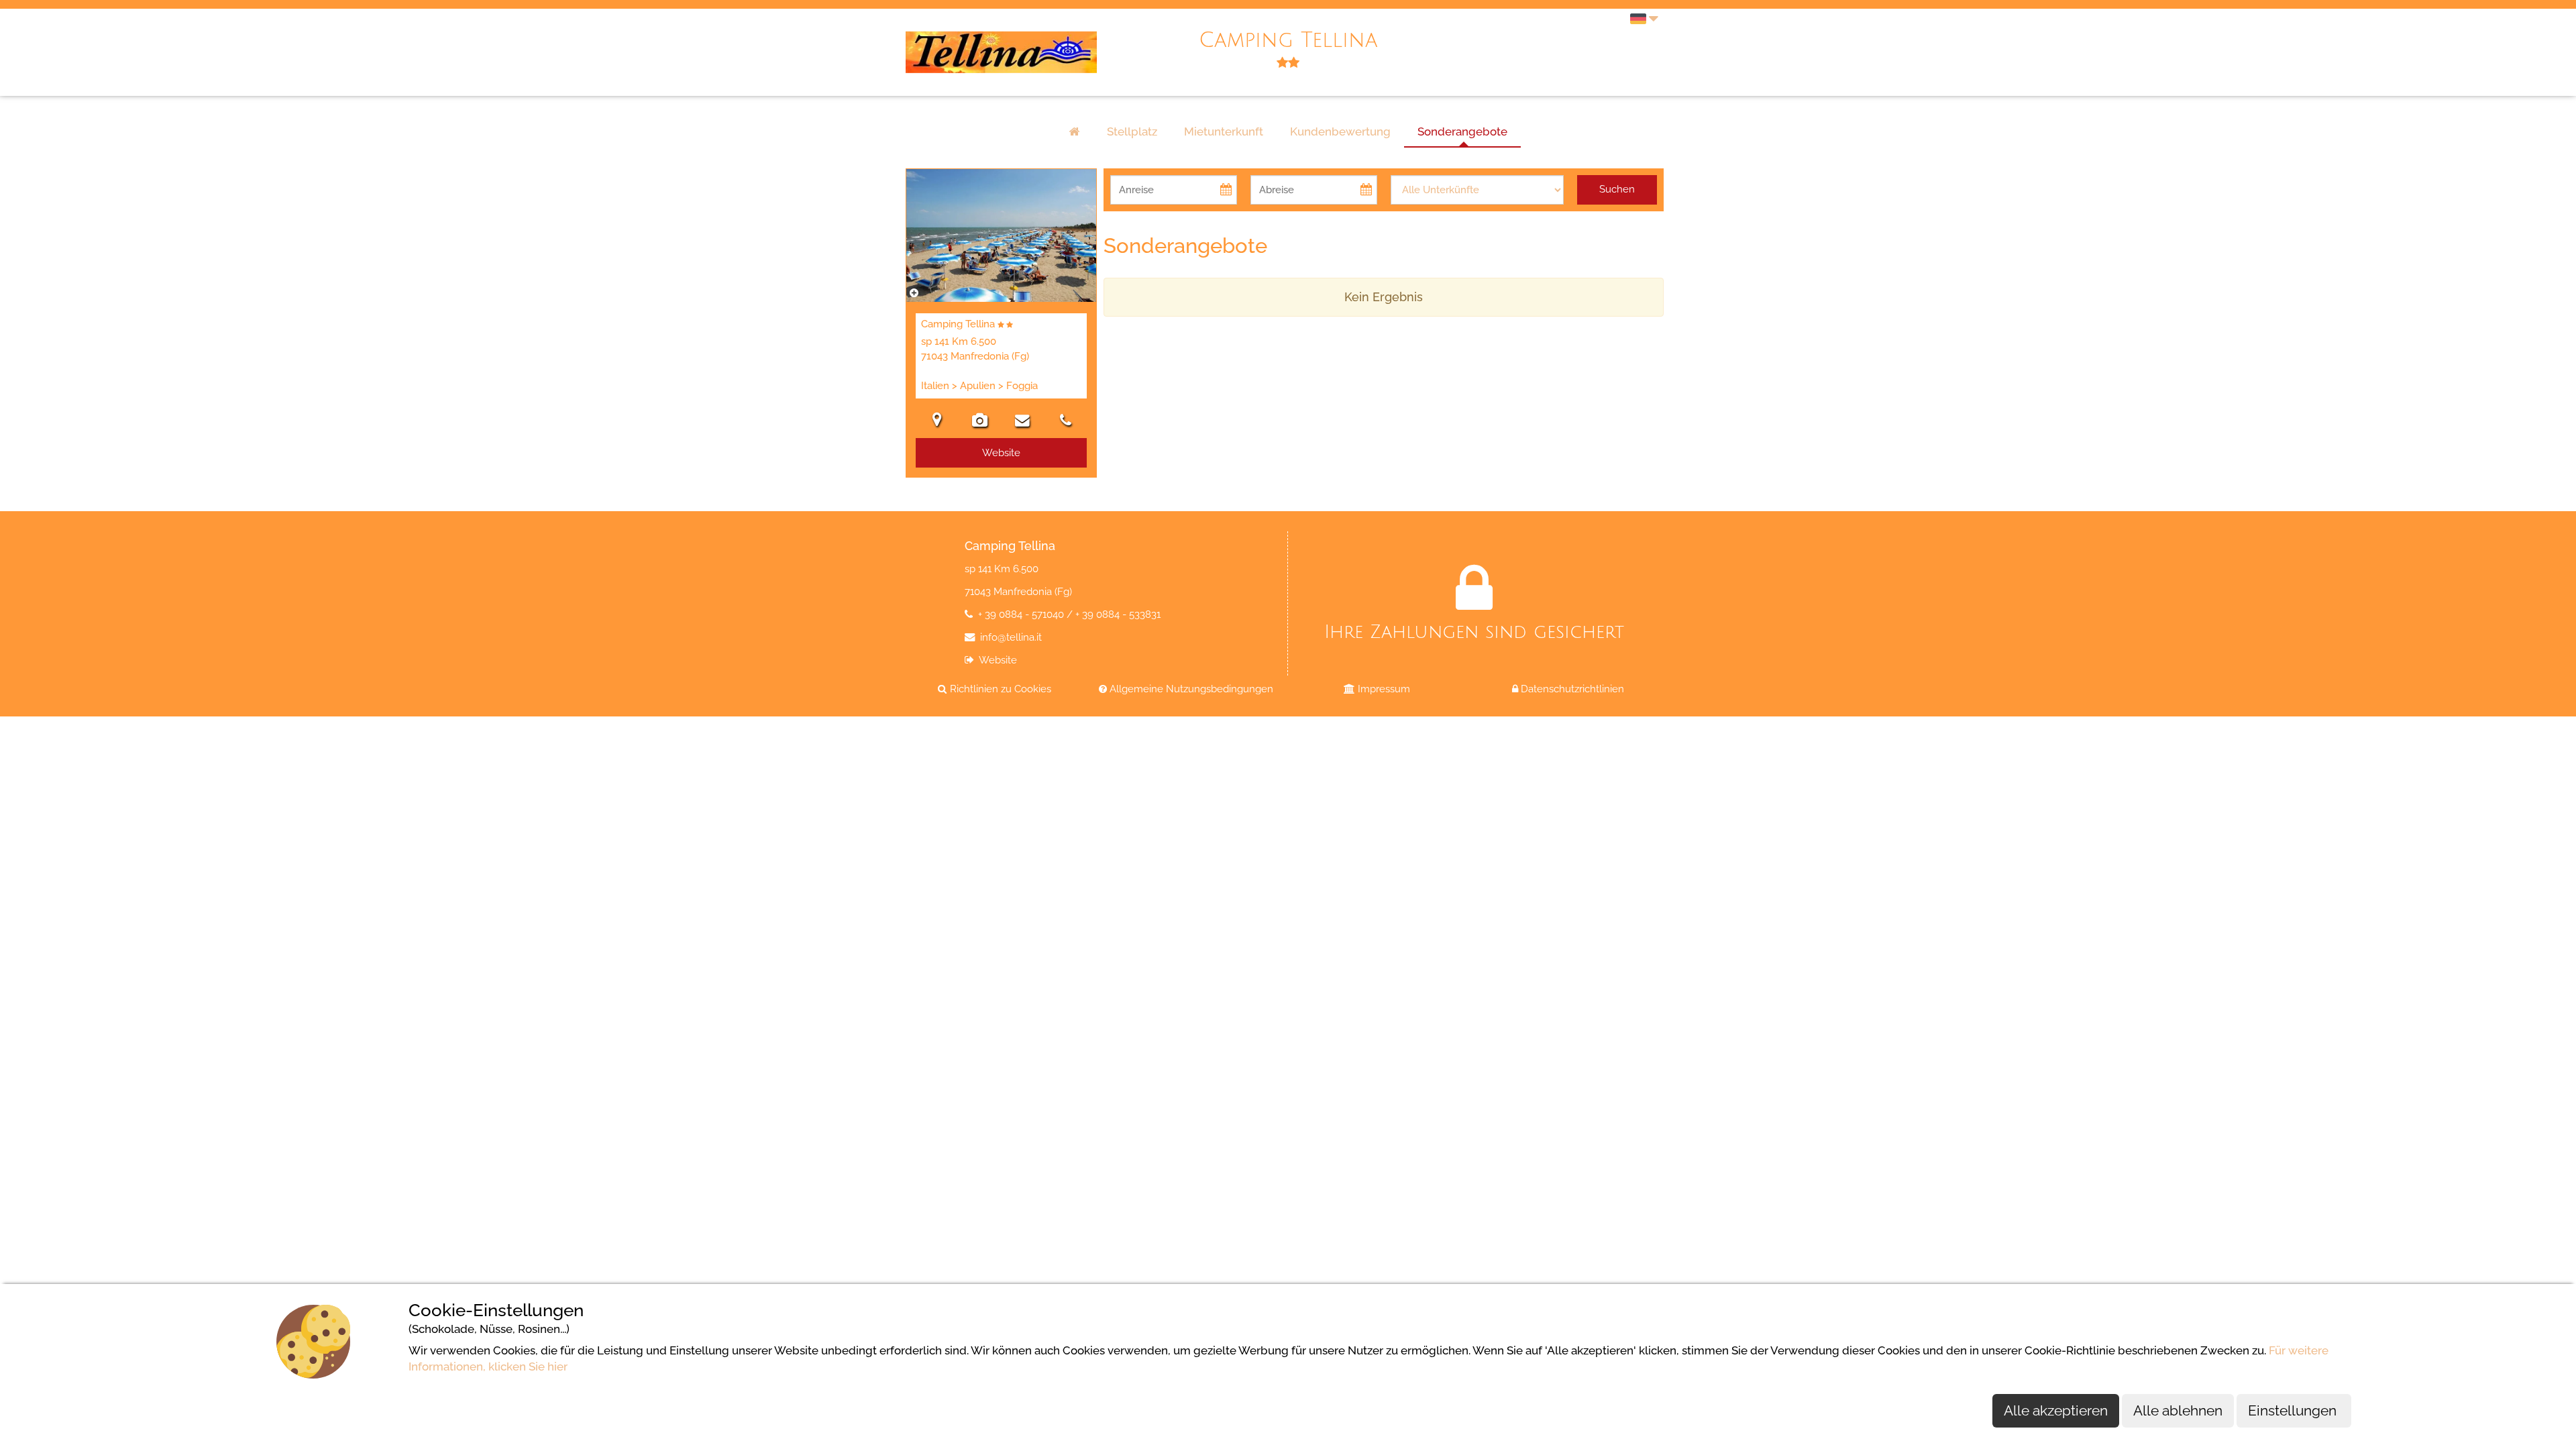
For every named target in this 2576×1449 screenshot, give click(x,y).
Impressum (1383, 689)
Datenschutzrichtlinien (1571, 689)
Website (997, 660)
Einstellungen (2294, 1410)
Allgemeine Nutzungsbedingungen (1190, 689)
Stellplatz (1132, 131)
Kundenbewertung (1340, 131)
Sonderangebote (1462, 131)
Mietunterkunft (1224, 131)
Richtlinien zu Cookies (999, 689)
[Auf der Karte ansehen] (937, 422)
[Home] (1075, 132)
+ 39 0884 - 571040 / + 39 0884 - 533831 (1068, 614)
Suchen (1617, 189)
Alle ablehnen (2178, 1410)
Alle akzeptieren (2056, 1410)
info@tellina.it (1010, 637)
